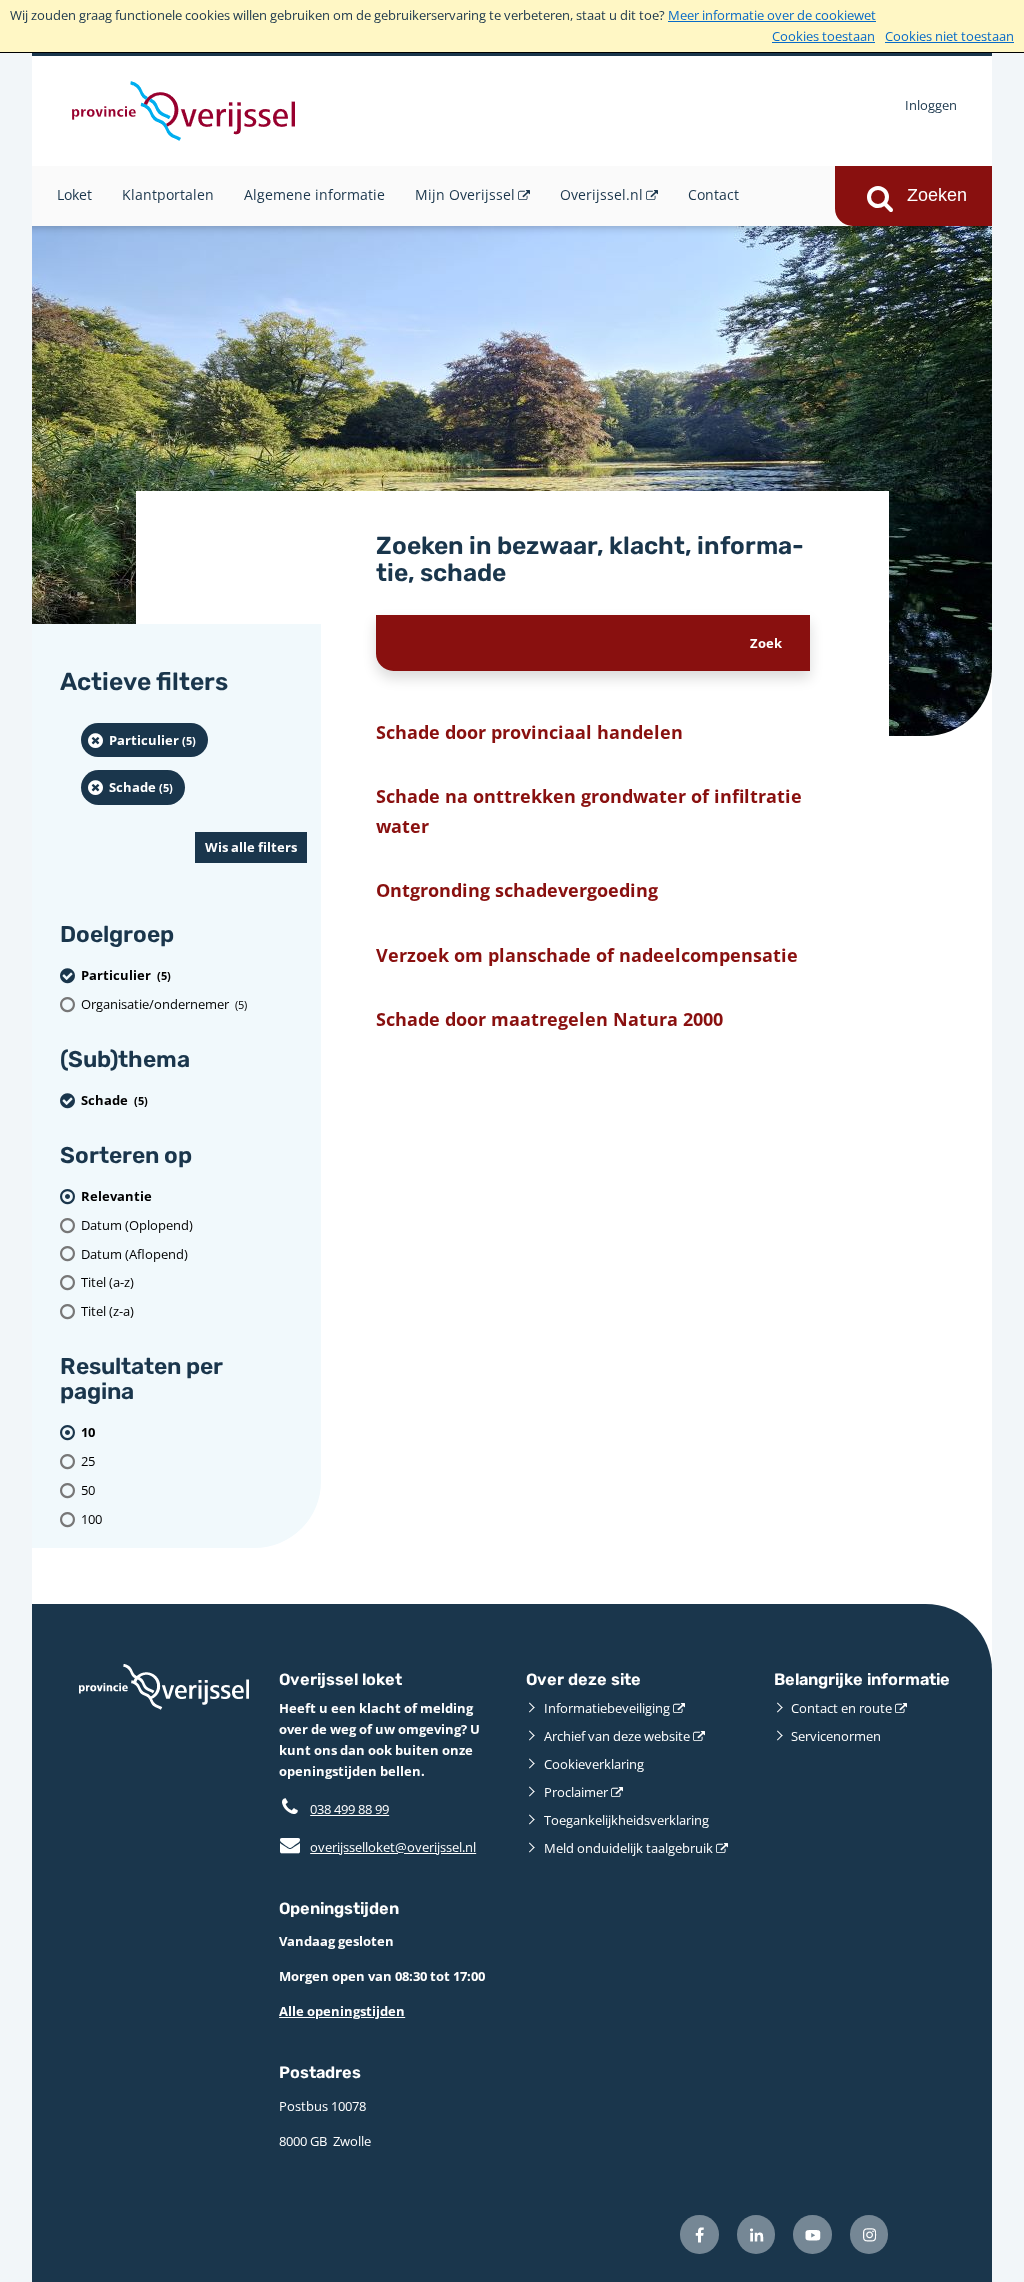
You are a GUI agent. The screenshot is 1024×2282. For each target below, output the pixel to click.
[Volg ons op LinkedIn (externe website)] (756, 2234)
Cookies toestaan (823, 36)
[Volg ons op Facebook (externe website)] (699, 2234)
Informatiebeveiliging (607, 1708)
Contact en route (841, 1708)
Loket (74, 194)
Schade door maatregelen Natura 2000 (549, 1018)
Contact (713, 194)
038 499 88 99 (349, 1809)
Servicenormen (836, 1736)
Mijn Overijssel (465, 194)
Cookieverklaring (594, 1764)
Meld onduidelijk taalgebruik (628, 1848)
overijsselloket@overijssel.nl (377, 1847)
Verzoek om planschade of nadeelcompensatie (587, 954)
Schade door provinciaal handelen (529, 731)
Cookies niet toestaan (949, 36)
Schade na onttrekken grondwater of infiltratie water (589, 810)
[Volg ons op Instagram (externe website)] (869, 2234)
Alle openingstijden (342, 2011)
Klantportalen (168, 194)
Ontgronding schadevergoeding (517, 889)
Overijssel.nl (601, 194)
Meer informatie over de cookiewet (772, 15)
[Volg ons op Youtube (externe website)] (812, 2234)
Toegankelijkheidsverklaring (626, 1820)
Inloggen (931, 105)
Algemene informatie (314, 194)
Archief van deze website (617, 1736)
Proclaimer (576, 1792)
